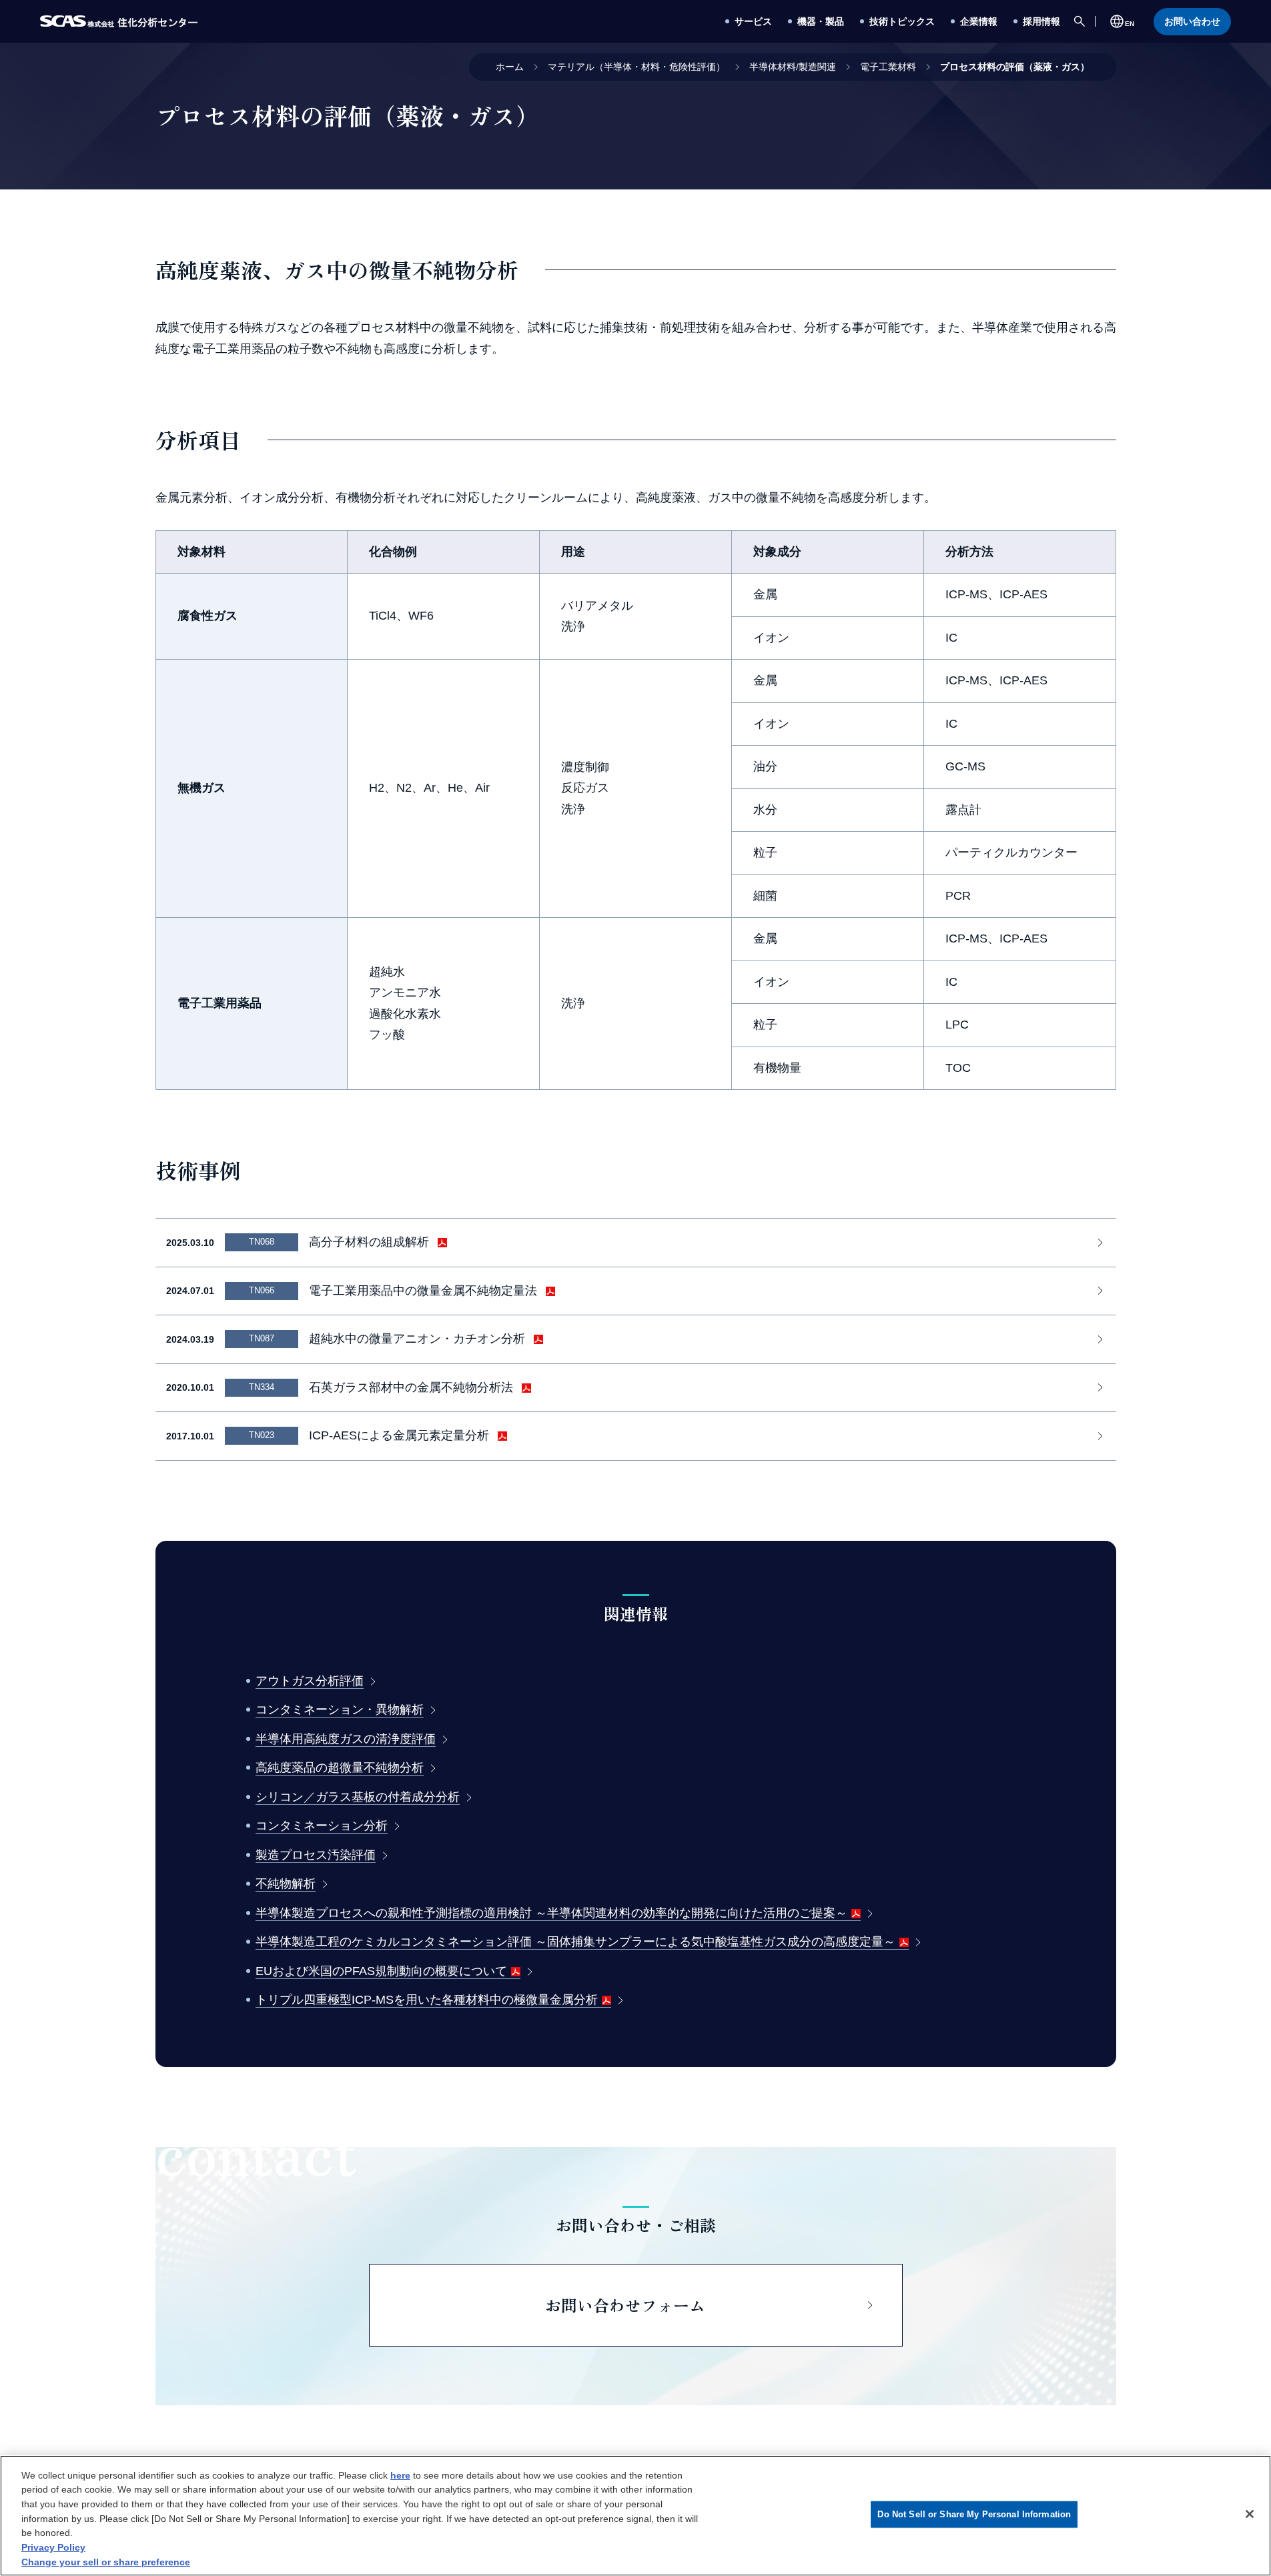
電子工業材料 (888, 67)
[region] (635, 2516)
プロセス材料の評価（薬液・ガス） (1015, 67)
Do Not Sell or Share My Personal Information (974, 2514)
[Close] (1250, 2514)
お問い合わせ (1192, 21)
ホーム (510, 67)
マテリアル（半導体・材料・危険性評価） (637, 67)
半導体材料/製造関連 (793, 67)
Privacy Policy (53, 2547)
